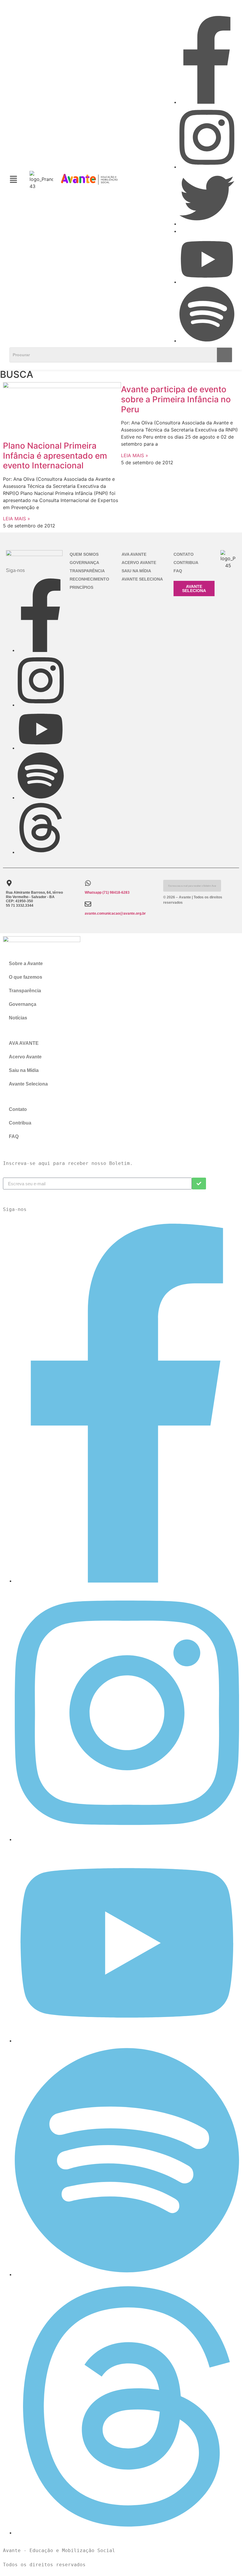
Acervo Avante (139, 563)
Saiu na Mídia (136, 571)
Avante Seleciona (142, 579)
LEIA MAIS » (17, 519)
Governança (84, 563)
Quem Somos (84, 554)
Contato (184, 554)
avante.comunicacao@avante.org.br (115, 913)
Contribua (186, 563)
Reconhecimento (89, 579)
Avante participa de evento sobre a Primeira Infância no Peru (176, 399)
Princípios (81, 587)
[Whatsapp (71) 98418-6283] (88, 883)
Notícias (18, 1018)
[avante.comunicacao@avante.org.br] (88, 904)
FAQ (178, 571)
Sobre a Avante (26, 963)
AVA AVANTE (134, 554)
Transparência (87, 571)
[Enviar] (199, 1184)
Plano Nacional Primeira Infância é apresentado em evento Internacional (55, 456)
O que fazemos (26, 977)
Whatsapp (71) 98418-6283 (107, 893)
